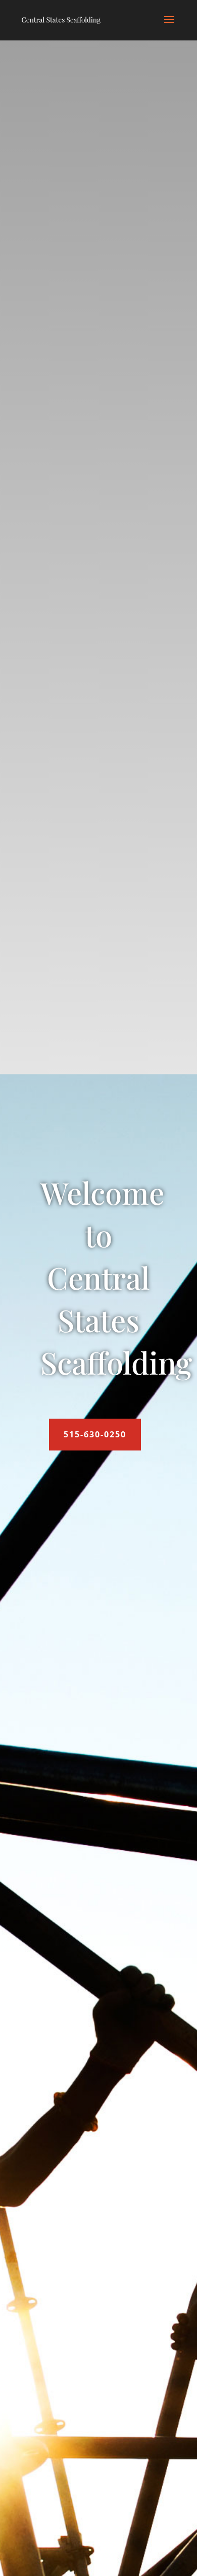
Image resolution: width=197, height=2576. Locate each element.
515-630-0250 (95, 1434)
